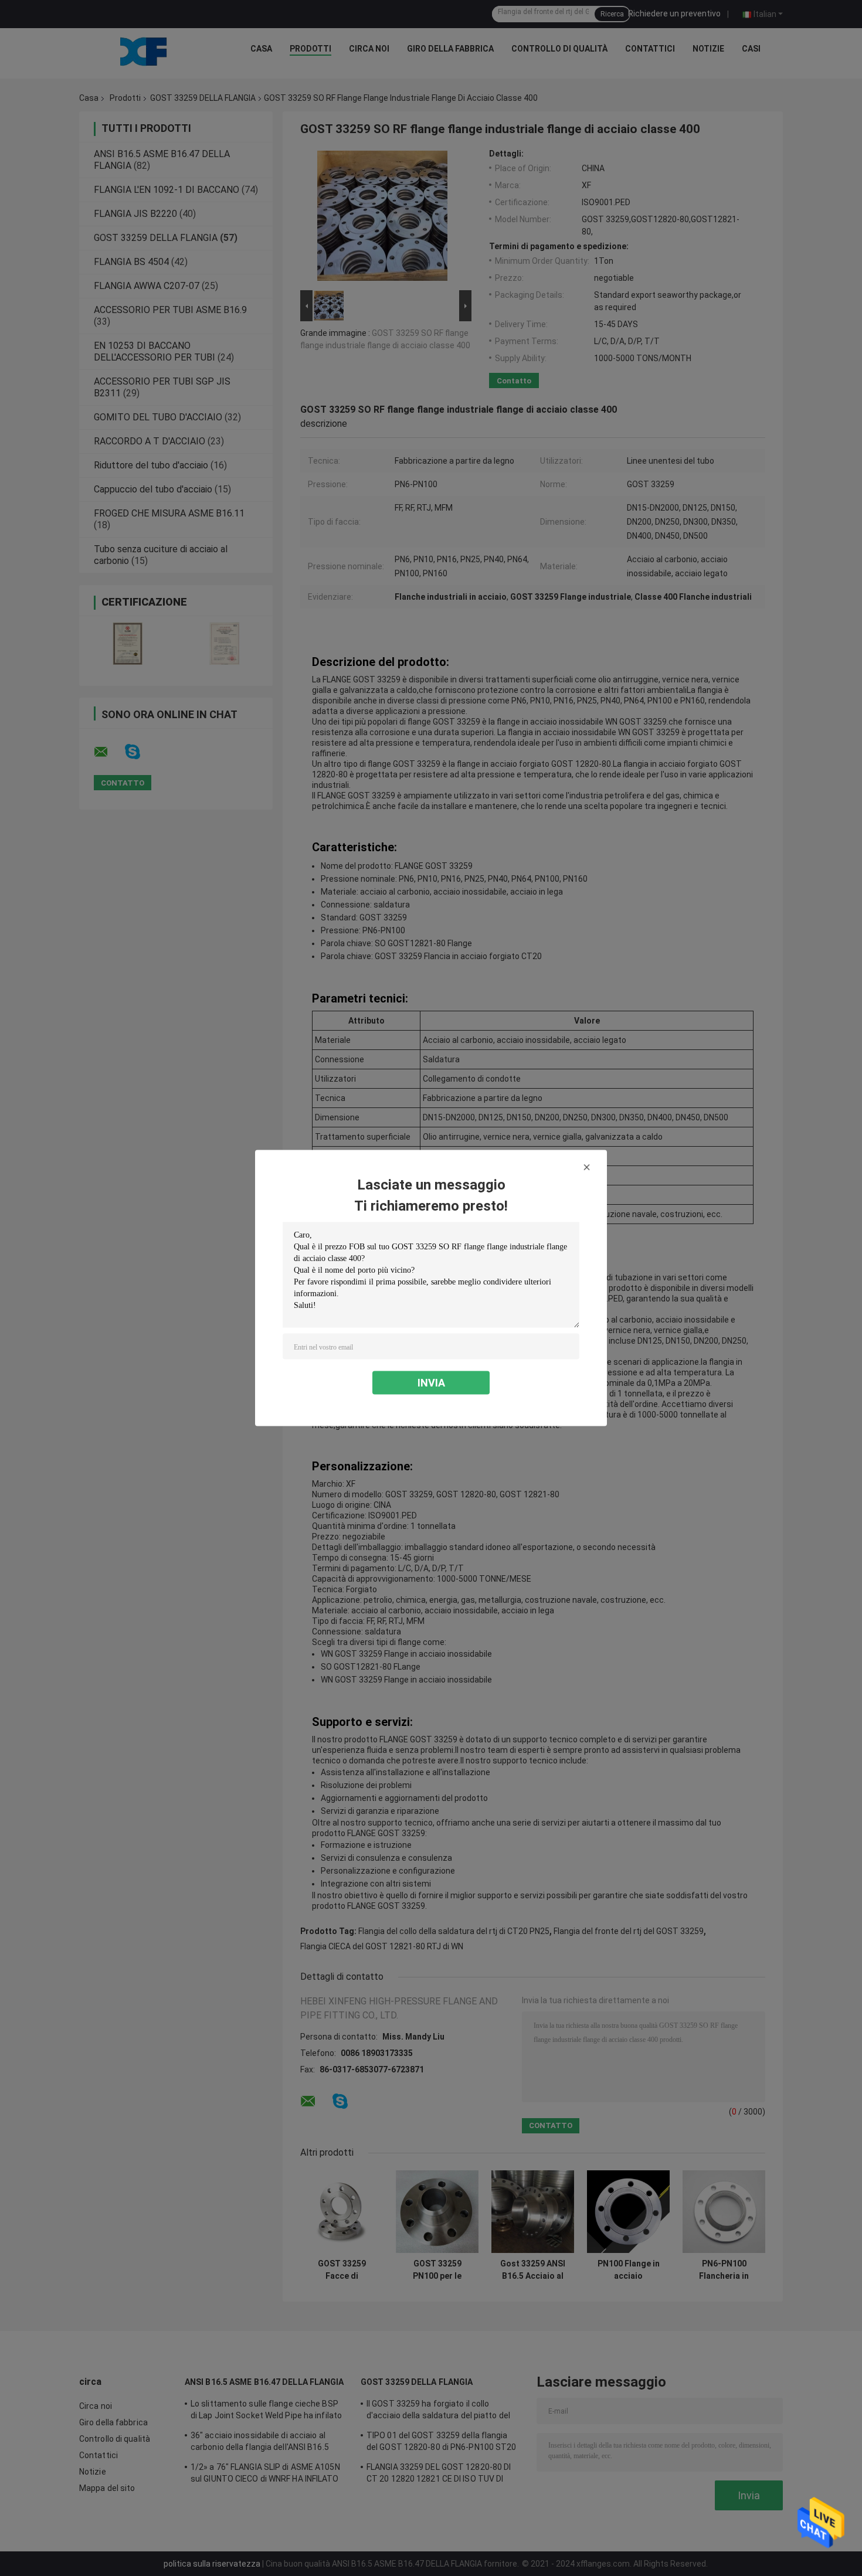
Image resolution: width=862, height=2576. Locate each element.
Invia (431, 1383)
